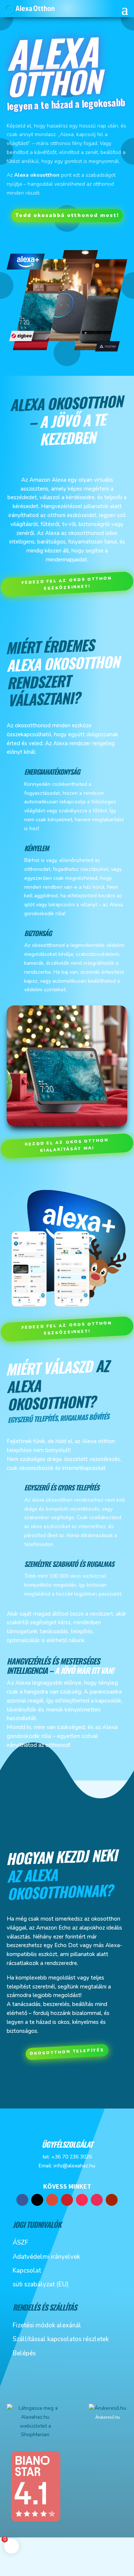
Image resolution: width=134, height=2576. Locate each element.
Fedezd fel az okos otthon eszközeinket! (67, 583)
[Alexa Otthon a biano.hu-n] (35, 2521)
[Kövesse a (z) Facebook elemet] (22, 2200)
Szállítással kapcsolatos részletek (61, 2339)
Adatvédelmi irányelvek (46, 2257)
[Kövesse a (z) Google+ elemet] (52, 2200)
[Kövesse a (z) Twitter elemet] (37, 2200)
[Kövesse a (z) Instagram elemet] (97, 2200)
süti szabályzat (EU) (41, 2284)
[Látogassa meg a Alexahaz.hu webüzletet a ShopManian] (35, 2435)
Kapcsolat (27, 2270)
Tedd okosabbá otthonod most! (67, 215)
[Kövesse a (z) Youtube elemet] (112, 2200)
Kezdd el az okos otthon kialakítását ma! (67, 1146)
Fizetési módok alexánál (47, 2325)
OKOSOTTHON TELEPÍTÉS (67, 2052)
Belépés (24, 2353)
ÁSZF (20, 2243)
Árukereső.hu (108, 2417)
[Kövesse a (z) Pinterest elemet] (67, 2200)
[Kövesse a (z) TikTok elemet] (82, 2200)
